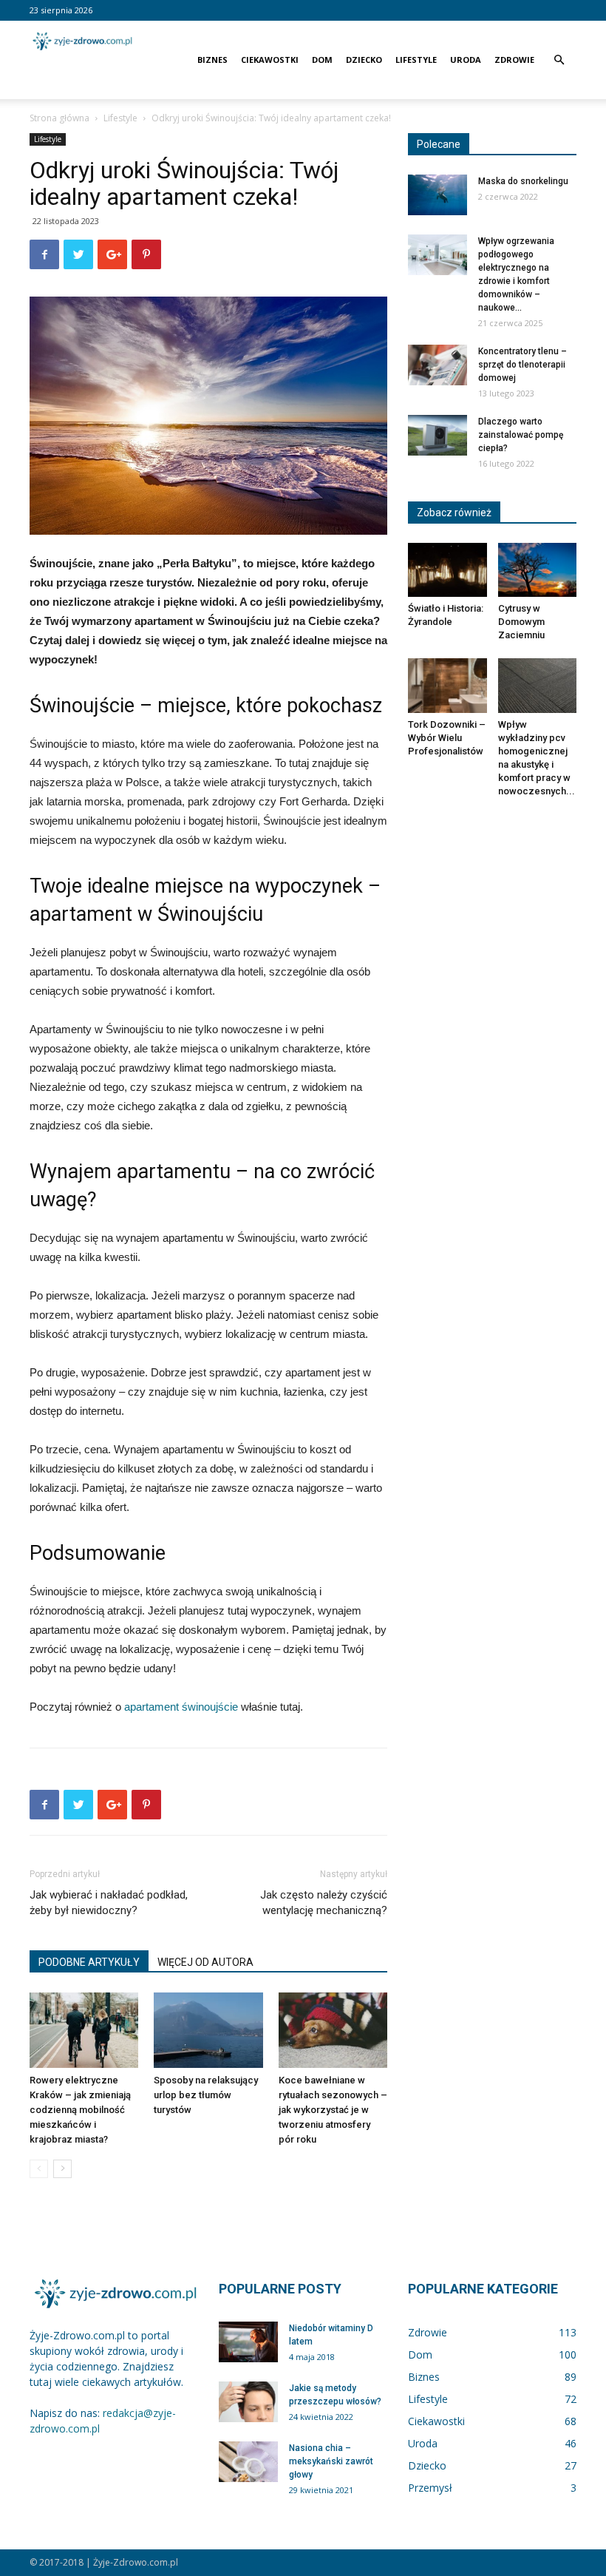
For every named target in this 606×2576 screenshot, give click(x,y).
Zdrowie (514, 60)
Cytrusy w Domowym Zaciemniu (521, 622)
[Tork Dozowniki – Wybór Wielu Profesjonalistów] (447, 685)
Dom (322, 60)
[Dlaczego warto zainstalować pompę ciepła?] (438, 435)
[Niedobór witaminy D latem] (248, 2342)
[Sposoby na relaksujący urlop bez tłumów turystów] (208, 2030)
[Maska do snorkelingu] (438, 195)
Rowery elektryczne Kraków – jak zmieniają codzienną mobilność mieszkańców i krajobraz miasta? (80, 2110)
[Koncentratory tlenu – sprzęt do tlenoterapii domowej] (438, 365)
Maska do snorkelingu (523, 181)
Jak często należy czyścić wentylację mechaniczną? (324, 1903)
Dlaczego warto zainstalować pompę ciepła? (521, 435)
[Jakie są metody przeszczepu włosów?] (248, 2402)
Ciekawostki (270, 60)
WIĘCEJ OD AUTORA (205, 1962)
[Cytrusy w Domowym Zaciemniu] (538, 570)
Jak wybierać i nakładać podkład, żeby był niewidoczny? (109, 1903)
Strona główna (59, 118)
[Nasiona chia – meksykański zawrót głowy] (248, 2462)
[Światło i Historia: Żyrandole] (447, 570)
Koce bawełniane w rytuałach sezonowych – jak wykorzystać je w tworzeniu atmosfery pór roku (333, 2110)
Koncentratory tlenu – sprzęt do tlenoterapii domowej (522, 365)
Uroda (466, 60)
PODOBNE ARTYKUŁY (89, 1962)
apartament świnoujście (181, 1707)
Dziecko (364, 60)
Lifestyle (416, 60)
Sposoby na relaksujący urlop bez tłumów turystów (206, 2095)
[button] (559, 60)
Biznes (212, 60)
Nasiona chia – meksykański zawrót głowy (331, 2461)
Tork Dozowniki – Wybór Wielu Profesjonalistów (447, 738)
